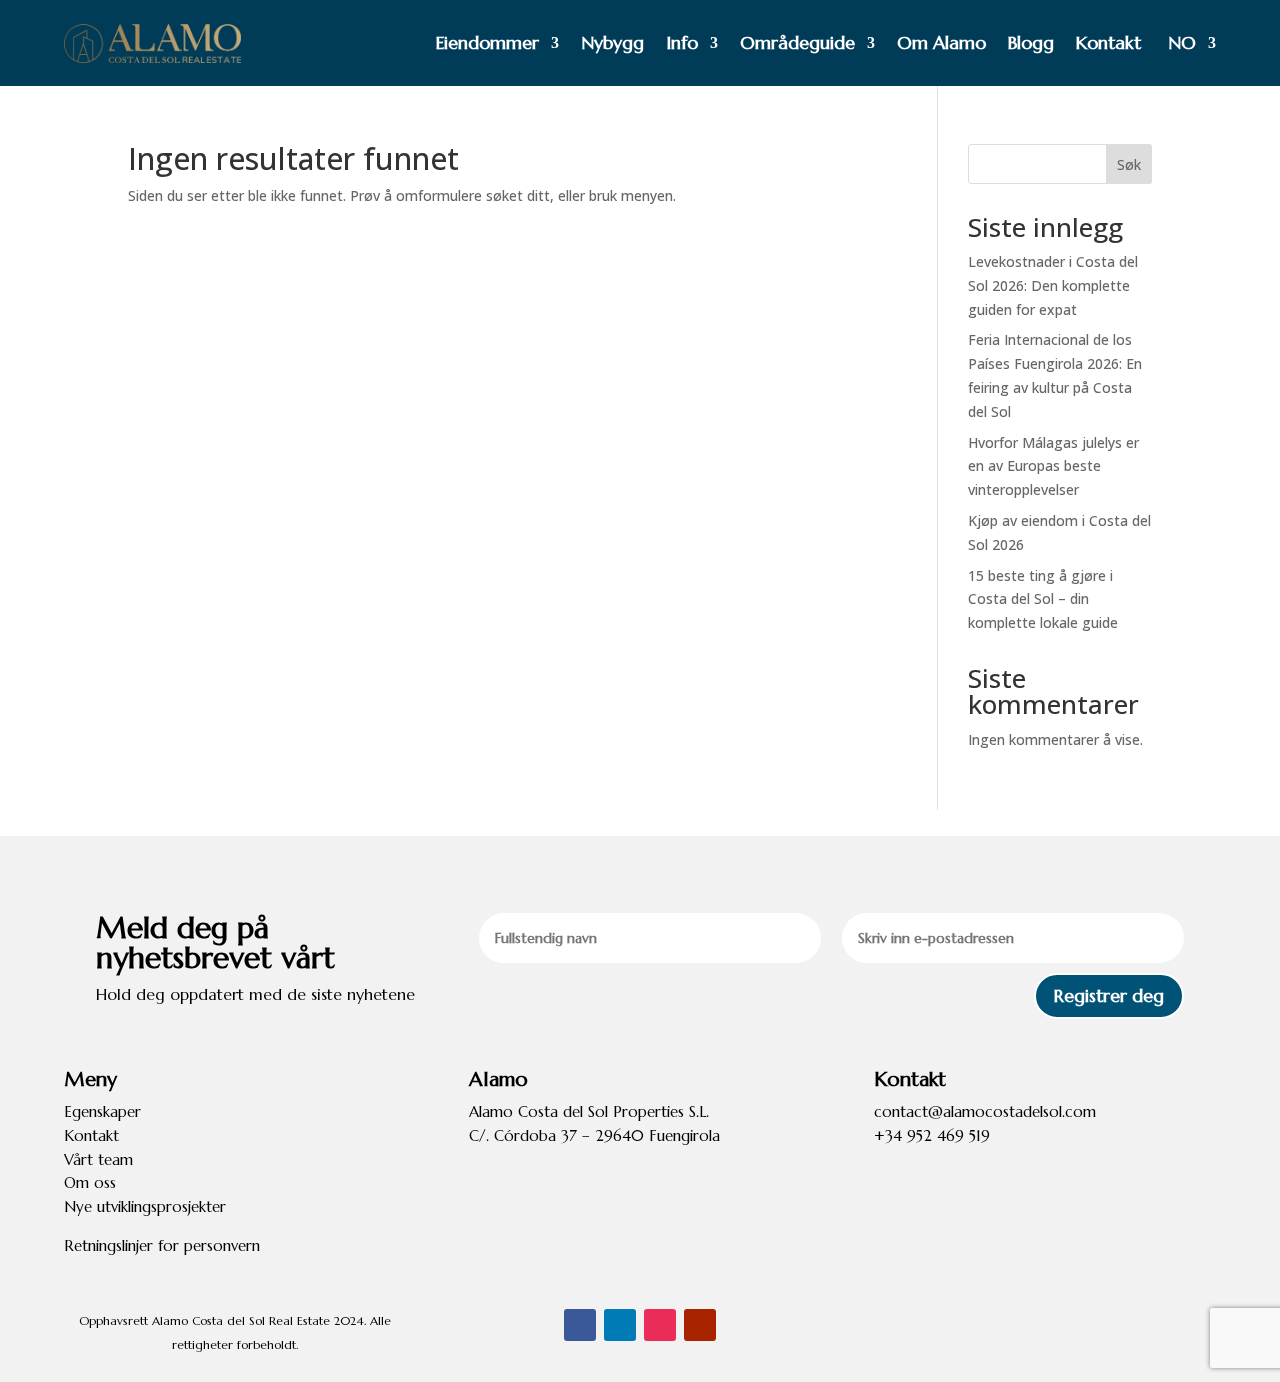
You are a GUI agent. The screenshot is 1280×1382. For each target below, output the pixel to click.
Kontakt (1108, 42)
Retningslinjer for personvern (162, 1245)
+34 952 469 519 (932, 1135)
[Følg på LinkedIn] (620, 1325)
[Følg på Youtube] (700, 1325)
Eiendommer (487, 42)
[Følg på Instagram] (660, 1325)
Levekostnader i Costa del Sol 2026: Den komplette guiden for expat (1053, 285)
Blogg (1031, 42)
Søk (1129, 164)
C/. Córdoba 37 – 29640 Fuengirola (594, 1135)
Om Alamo (941, 42)
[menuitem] (1189, 43)
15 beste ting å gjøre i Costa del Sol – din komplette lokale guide (1043, 599)
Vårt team (98, 1159)
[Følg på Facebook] (580, 1325)
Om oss (90, 1182)
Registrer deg (1109, 995)
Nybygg (612, 42)
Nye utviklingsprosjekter (145, 1206)
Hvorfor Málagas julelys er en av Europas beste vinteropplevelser (1053, 466)
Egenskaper (102, 1111)
